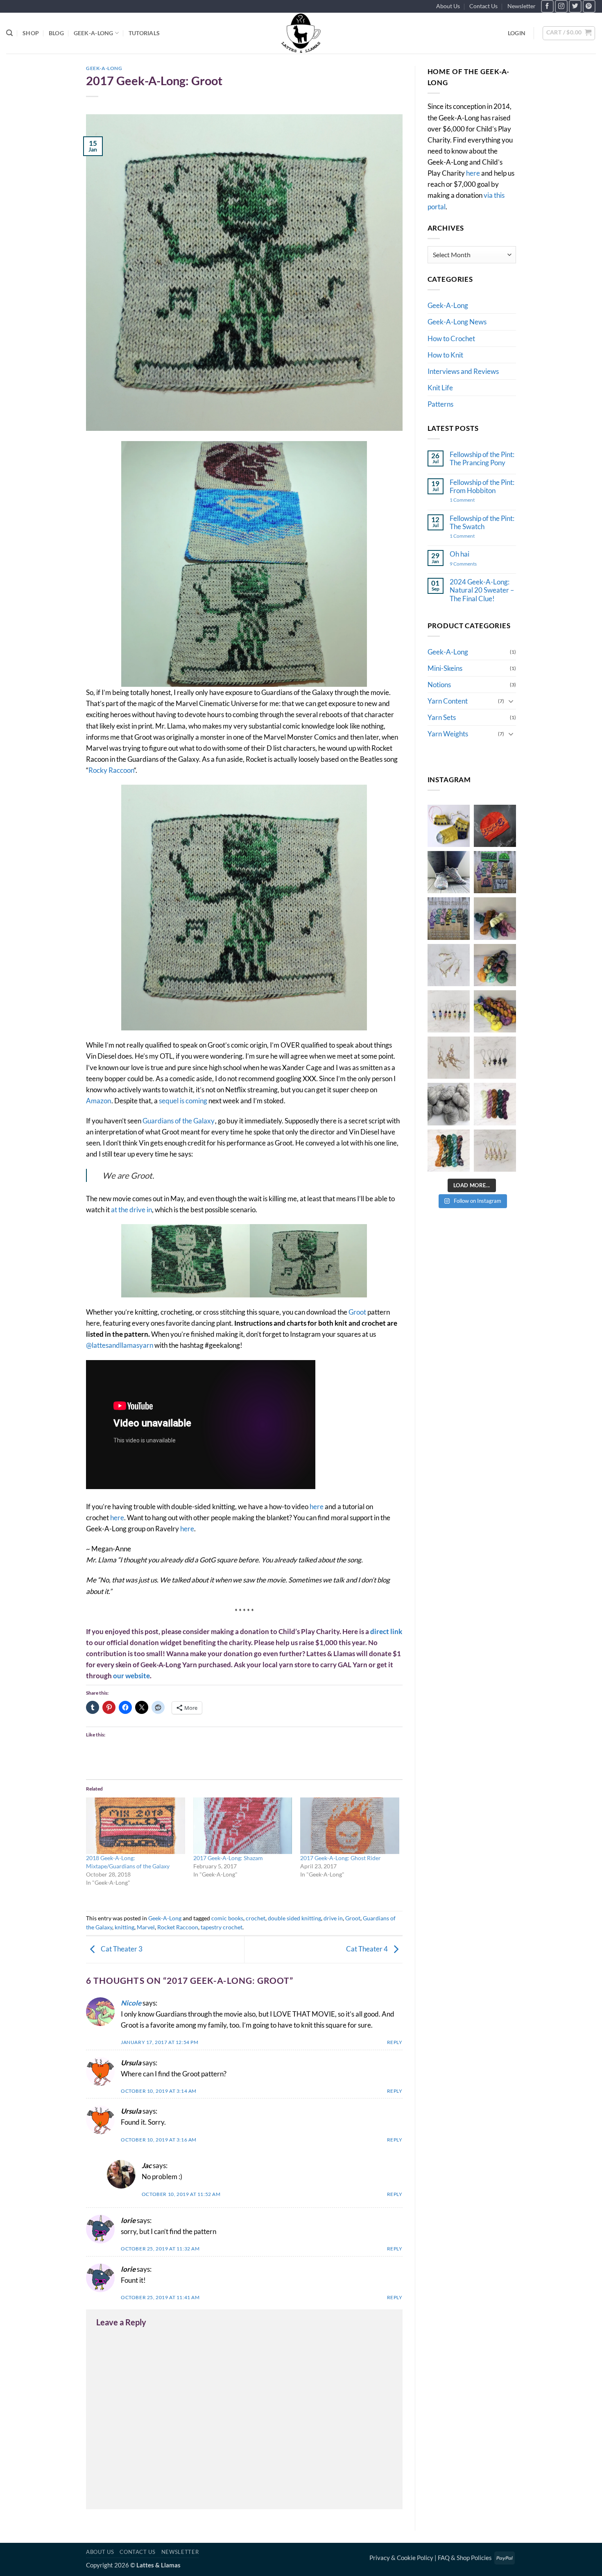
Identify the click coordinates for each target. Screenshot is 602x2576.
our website (131, 1676)
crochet (256, 1918)
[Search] (9, 33)
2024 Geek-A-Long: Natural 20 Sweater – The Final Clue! (482, 590)
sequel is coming (183, 1101)
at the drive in (131, 1210)
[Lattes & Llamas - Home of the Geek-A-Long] (301, 33)
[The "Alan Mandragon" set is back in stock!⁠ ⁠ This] (449, 1151)
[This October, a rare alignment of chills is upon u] (495, 826)
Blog (56, 33)
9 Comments (466, 564)
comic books (227, 1918)
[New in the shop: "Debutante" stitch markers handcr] (495, 1151)
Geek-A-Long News (457, 322)
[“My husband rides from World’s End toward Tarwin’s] (495, 1011)
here (317, 1506)
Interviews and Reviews (463, 371)
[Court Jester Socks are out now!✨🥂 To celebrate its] (449, 872)
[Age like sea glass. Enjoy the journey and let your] (495, 918)
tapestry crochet (222, 1927)
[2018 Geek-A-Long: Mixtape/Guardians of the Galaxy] (136, 1826)
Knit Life (440, 388)
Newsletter (522, 6)
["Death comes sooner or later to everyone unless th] (495, 965)
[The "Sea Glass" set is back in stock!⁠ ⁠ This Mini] (495, 1104)
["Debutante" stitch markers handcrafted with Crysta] (449, 965)
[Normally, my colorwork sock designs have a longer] (449, 826)
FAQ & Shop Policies (465, 2558)
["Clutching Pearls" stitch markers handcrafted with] (449, 1058)
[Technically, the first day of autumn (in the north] (495, 872)
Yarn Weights (448, 734)
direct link (386, 1631)
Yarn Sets (442, 717)
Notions (439, 685)
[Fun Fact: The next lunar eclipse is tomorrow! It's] (495, 1058)
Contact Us (483, 6)
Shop (31, 33)
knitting (124, 1927)
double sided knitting (294, 1918)
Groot (357, 1312)
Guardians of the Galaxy (179, 1121)
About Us (448, 6)
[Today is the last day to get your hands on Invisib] (449, 1104)
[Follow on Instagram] (561, 6)
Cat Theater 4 (368, 1949)
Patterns (440, 404)
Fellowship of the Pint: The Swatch (482, 523)
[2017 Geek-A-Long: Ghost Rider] (350, 1826)
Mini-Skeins (445, 668)
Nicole (131, 2003)
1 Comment (474, 500)
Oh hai (459, 554)
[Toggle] (511, 701)
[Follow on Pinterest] (589, 6)
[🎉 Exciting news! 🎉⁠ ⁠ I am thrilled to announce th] (449, 918)
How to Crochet (451, 338)
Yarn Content (448, 701)
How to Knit (445, 355)
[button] (517, 33)
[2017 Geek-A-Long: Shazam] (243, 1826)
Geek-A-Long (94, 33)
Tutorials (144, 33)
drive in (333, 1918)
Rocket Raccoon (178, 1927)
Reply (395, 2042)
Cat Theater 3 (121, 1949)
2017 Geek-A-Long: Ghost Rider (341, 1858)
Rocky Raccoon (111, 770)
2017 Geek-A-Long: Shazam (228, 1858)
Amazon (98, 1101)
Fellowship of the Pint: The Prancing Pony (482, 459)
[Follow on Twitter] (575, 6)
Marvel (146, 1927)
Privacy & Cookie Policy (401, 2558)
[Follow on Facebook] (547, 6)
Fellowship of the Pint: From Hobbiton (482, 487)
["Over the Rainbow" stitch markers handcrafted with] (449, 1011)
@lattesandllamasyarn (120, 1345)
